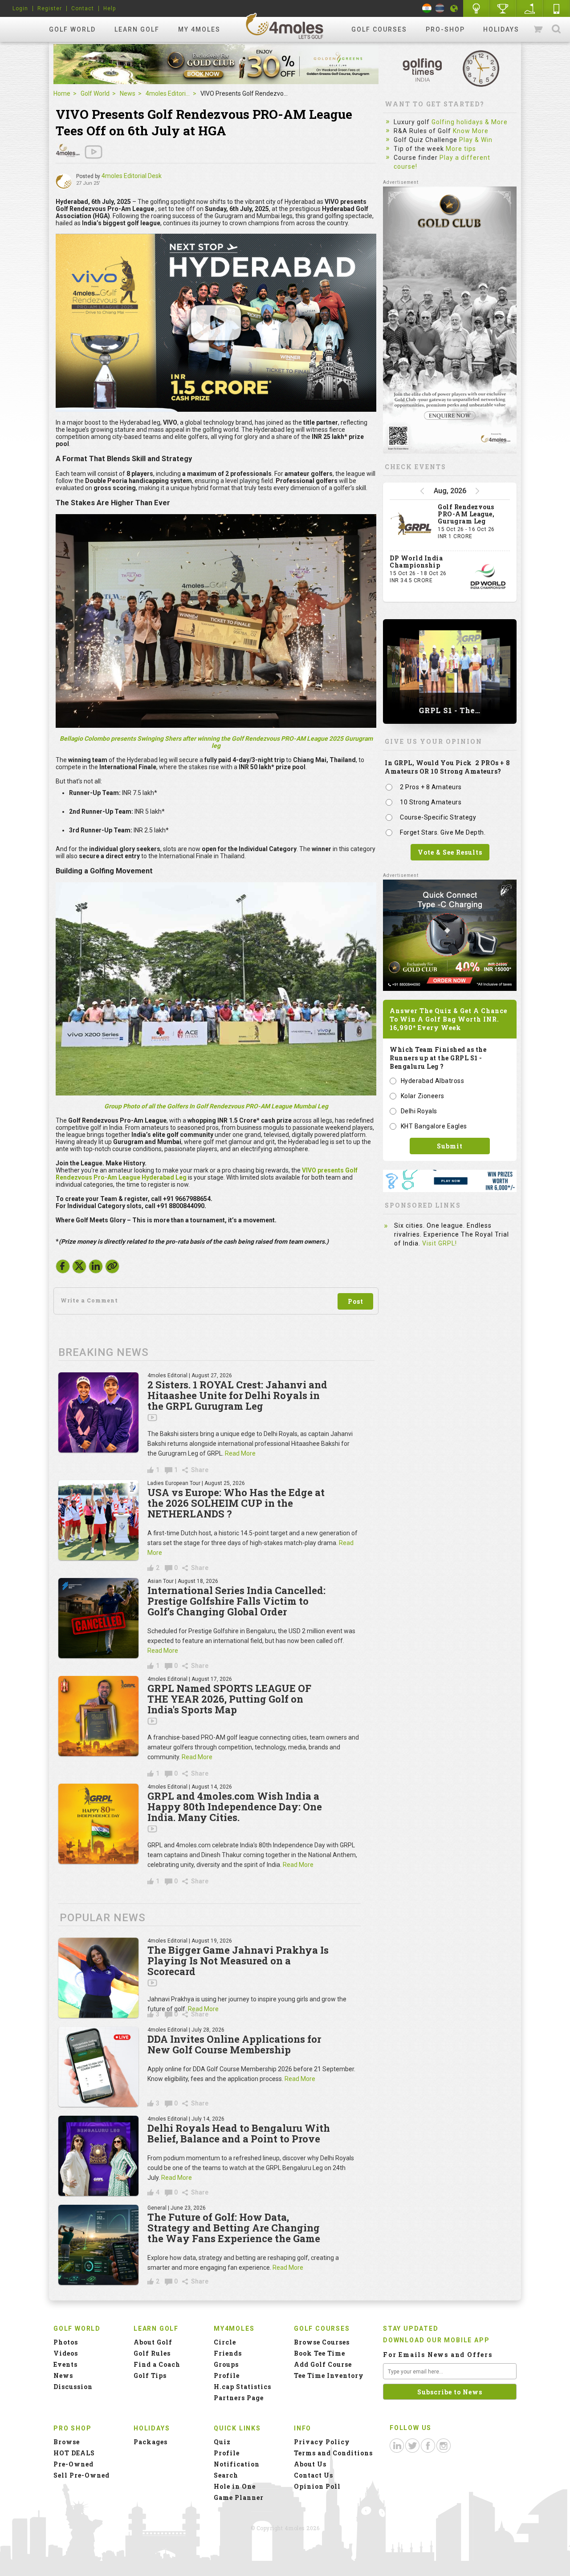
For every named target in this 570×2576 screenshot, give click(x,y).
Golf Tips (150, 2375)
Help (110, 8)
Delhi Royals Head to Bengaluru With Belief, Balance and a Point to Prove (239, 2133)
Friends (228, 2353)
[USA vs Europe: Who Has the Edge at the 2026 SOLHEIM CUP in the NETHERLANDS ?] (98, 1520)
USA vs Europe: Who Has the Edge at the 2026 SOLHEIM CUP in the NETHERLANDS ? (236, 1503)
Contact (83, 8)
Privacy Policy (322, 2442)
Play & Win (476, 140)
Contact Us (313, 2475)
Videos (66, 2353)
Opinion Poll (317, 2486)
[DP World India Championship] (488, 576)
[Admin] (64, 182)
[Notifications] (454, 8)
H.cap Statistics (242, 2387)
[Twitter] (79, 1269)
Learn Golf (137, 29)
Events (65, 2364)
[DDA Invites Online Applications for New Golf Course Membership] (98, 2067)
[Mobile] (557, 8)
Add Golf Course (323, 2364)
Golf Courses (379, 29)
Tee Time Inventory (329, 2375)
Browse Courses (322, 2342)
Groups (226, 2364)
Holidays (501, 29)
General (157, 2208)
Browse (67, 2442)
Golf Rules (152, 2353)
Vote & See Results (450, 852)
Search (556, 29)
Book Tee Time (320, 2353)
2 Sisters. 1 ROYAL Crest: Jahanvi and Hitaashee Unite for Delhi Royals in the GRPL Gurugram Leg (237, 1395)
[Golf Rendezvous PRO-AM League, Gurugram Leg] (411, 525)
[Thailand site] (440, 8)
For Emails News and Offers (438, 2355)
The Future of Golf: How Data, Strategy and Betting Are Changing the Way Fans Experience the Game (234, 2228)
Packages (151, 2442)
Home (62, 93)
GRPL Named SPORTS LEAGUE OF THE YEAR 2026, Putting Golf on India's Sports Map (229, 1699)
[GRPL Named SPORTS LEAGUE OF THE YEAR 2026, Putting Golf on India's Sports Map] (98, 1716)
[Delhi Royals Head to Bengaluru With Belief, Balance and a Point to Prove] (98, 2156)
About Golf (153, 2342)
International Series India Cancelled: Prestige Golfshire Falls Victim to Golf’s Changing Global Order (236, 1601)
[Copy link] (112, 1266)
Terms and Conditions (333, 2453)
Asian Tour (161, 1581)
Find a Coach (157, 2364)
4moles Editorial (168, 93)
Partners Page (239, 2398)
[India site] (427, 8)
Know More (471, 131)
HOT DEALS (74, 2453)
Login (20, 8)
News (128, 93)
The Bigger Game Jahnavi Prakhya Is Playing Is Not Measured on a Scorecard (238, 1961)
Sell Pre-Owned (81, 2475)
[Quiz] (476, 8)
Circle (225, 2342)
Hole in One (503, 8)
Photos (66, 2342)
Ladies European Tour (174, 1483)
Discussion (73, 2387)
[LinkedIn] (96, 1269)
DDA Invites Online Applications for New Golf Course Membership (234, 2044)
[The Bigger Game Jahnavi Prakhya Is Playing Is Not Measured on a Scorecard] (98, 1978)
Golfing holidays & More (470, 122)
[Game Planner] (530, 8)
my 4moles (199, 29)
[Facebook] (63, 1269)
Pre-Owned (73, 2464)
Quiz (222, 2442)
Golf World (72, 29)
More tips (461, 149)
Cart (539, 29)
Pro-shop (445, 29)
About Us (310, 2464)
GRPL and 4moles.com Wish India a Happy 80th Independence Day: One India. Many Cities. (235, 1807)
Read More (240, 1453)
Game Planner (239, 2497)
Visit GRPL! (440, 1243)
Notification (237, 2464)
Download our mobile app (436, 2340)
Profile (227, 2375)
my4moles (285, 26)
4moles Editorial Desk (132, 176)
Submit (450, 1146)
